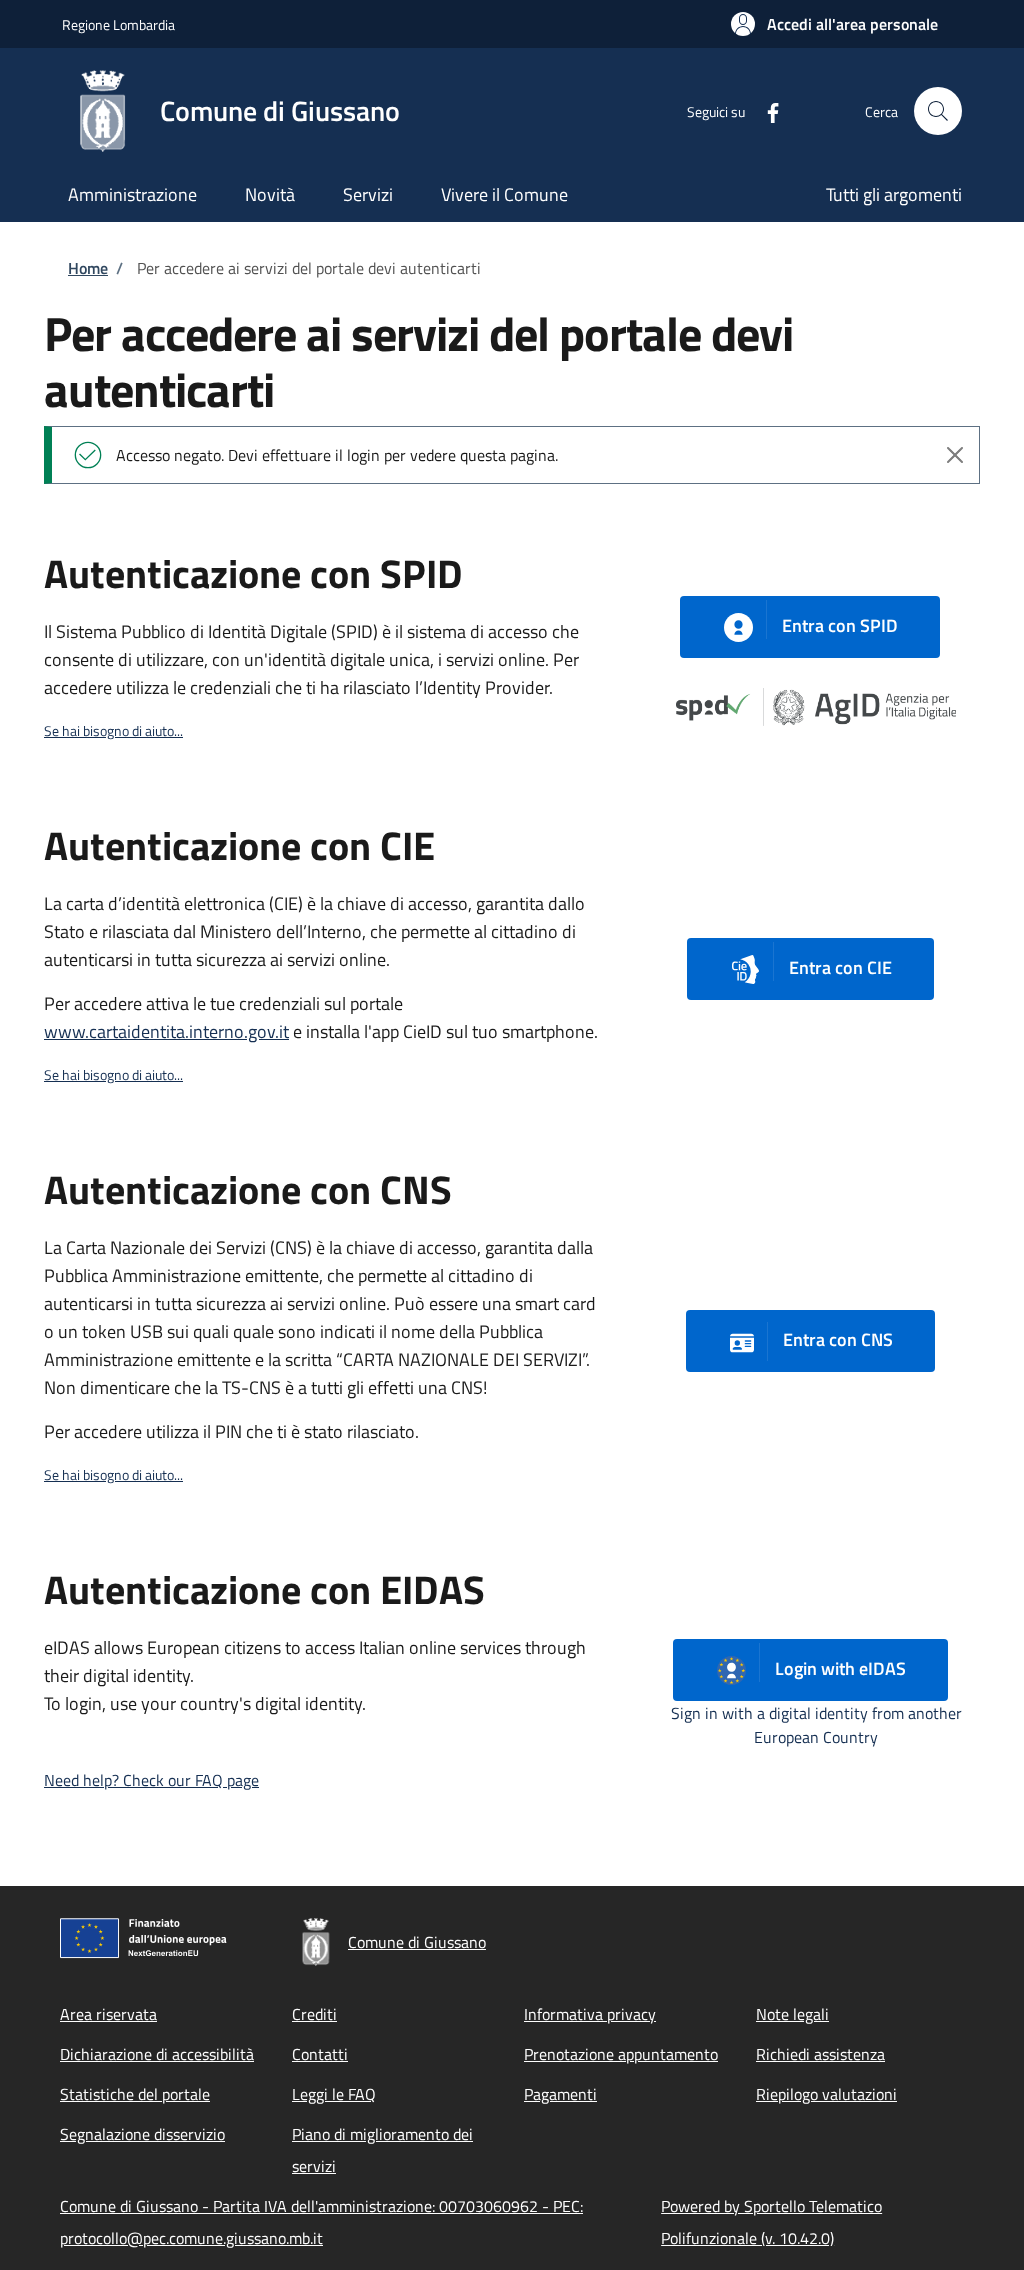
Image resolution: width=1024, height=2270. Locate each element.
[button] (834, 24)
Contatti (320, 2054)
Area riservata (108, 2014)
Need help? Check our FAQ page (151, 1780)
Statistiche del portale (135, 2094)
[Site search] (938, 111)
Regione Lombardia (118, 24)
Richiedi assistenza (820, 2054)
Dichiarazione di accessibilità (157, 2054)
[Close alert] (955, 455)
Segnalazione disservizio (142, 2134)
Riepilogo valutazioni (826, 2094)
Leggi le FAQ (334, 2094)
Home (88, 268)
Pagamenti (560, 2094)
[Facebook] (765, 110)
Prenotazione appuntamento (621, 2054)
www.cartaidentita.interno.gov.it (166, 1031)
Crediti (314, 2014)
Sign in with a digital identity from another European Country (816, 1725)
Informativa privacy (590, 2014)
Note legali (792, 2014)
